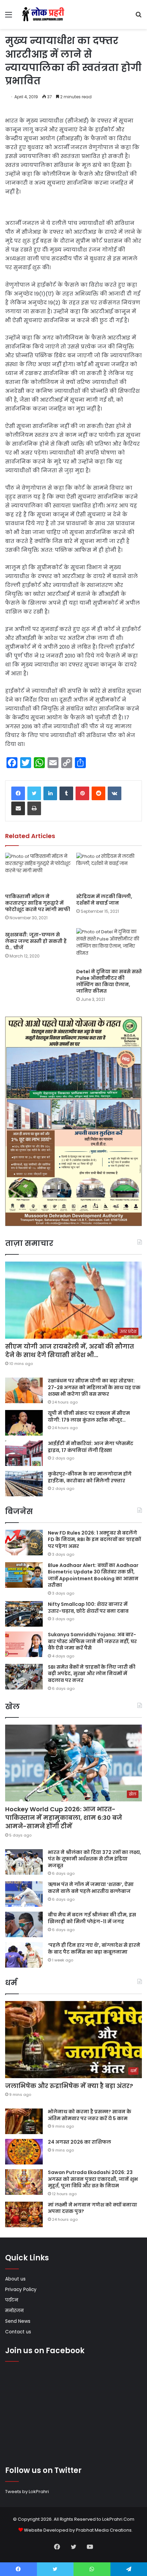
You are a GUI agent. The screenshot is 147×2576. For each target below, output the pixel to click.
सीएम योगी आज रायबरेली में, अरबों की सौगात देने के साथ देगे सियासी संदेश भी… (70, 1351)
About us (15, 2279)
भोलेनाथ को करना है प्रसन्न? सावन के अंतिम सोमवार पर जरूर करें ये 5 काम (90, 2115)
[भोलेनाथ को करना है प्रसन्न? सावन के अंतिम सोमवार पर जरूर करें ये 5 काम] (24, 2121)
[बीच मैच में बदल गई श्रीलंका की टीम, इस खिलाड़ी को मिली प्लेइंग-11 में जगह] (24, 1924)
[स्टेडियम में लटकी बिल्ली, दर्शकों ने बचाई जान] (109, 871)
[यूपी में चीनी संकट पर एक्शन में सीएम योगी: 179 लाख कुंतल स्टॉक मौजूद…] (24, 1423)
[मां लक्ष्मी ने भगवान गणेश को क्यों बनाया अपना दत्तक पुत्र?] (24, 2214)
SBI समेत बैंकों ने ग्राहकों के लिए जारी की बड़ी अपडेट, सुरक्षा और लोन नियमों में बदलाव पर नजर (92, 1674)
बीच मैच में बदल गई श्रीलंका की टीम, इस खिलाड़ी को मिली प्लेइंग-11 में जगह (92, 1918)
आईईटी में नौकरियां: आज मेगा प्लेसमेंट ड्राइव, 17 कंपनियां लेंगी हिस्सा (91, 1447)
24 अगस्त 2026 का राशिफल (79, 2142)
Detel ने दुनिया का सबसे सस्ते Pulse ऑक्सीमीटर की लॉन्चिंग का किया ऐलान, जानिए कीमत (109, 981)
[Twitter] (34, 793)
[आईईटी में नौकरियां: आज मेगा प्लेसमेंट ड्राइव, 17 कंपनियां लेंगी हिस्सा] (24, 1453)
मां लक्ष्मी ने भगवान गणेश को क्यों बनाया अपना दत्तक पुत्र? (92, 2208)
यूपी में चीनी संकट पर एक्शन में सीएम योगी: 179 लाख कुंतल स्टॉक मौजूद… (89, 1416)
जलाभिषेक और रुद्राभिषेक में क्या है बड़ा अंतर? (69, 2086)
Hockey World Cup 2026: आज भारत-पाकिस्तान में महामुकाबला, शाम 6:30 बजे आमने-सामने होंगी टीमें (64, 1818)
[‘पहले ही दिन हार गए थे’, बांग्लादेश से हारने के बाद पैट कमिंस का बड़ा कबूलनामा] (24, 1955)
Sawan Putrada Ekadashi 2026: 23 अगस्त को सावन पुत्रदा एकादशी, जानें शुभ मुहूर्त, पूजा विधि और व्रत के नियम (93, 2179)
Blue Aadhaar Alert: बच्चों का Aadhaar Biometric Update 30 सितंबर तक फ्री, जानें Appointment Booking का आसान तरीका (93, 1575)
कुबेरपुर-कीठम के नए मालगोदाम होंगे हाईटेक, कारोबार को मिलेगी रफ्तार (90, 1477)
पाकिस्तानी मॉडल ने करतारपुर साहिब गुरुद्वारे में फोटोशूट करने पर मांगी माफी (38, 903)
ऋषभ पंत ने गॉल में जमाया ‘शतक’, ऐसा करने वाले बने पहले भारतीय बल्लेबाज (91, 1888)
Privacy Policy (21, 2290)
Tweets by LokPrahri (27, 2492)
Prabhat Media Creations (104, 2530)
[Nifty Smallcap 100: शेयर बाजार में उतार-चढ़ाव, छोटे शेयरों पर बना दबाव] (24, 1614)
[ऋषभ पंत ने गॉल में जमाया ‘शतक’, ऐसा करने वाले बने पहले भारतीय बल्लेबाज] (24, 1894)
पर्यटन (12, 2300)
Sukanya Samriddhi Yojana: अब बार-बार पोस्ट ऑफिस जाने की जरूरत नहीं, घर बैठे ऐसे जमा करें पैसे (92, 1641)
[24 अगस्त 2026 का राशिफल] (24, 2152)
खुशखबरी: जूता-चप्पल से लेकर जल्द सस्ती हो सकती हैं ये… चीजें (36, 941)
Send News (18, 2321)
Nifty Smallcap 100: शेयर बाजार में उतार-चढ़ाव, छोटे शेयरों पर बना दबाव (88, 1608)
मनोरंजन (14, 2311)
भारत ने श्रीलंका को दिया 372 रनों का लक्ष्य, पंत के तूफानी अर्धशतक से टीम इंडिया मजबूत (95, 1859)
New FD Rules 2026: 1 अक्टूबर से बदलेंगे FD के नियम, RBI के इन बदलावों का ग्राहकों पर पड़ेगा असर (94, 1539)
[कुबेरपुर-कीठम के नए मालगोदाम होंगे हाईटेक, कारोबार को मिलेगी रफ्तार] (24, 1484)
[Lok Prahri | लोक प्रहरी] (44, 15)
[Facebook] (18, 793)
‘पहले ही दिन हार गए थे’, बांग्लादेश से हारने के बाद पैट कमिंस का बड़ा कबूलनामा (94, 1948)
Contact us (18, 2332)
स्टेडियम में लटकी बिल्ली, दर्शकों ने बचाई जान (104, 900)
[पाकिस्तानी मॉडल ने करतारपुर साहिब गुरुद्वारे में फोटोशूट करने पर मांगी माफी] (38, 871)
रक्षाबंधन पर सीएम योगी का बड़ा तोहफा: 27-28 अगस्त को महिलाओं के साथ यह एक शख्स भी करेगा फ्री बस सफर (94, 1387)
